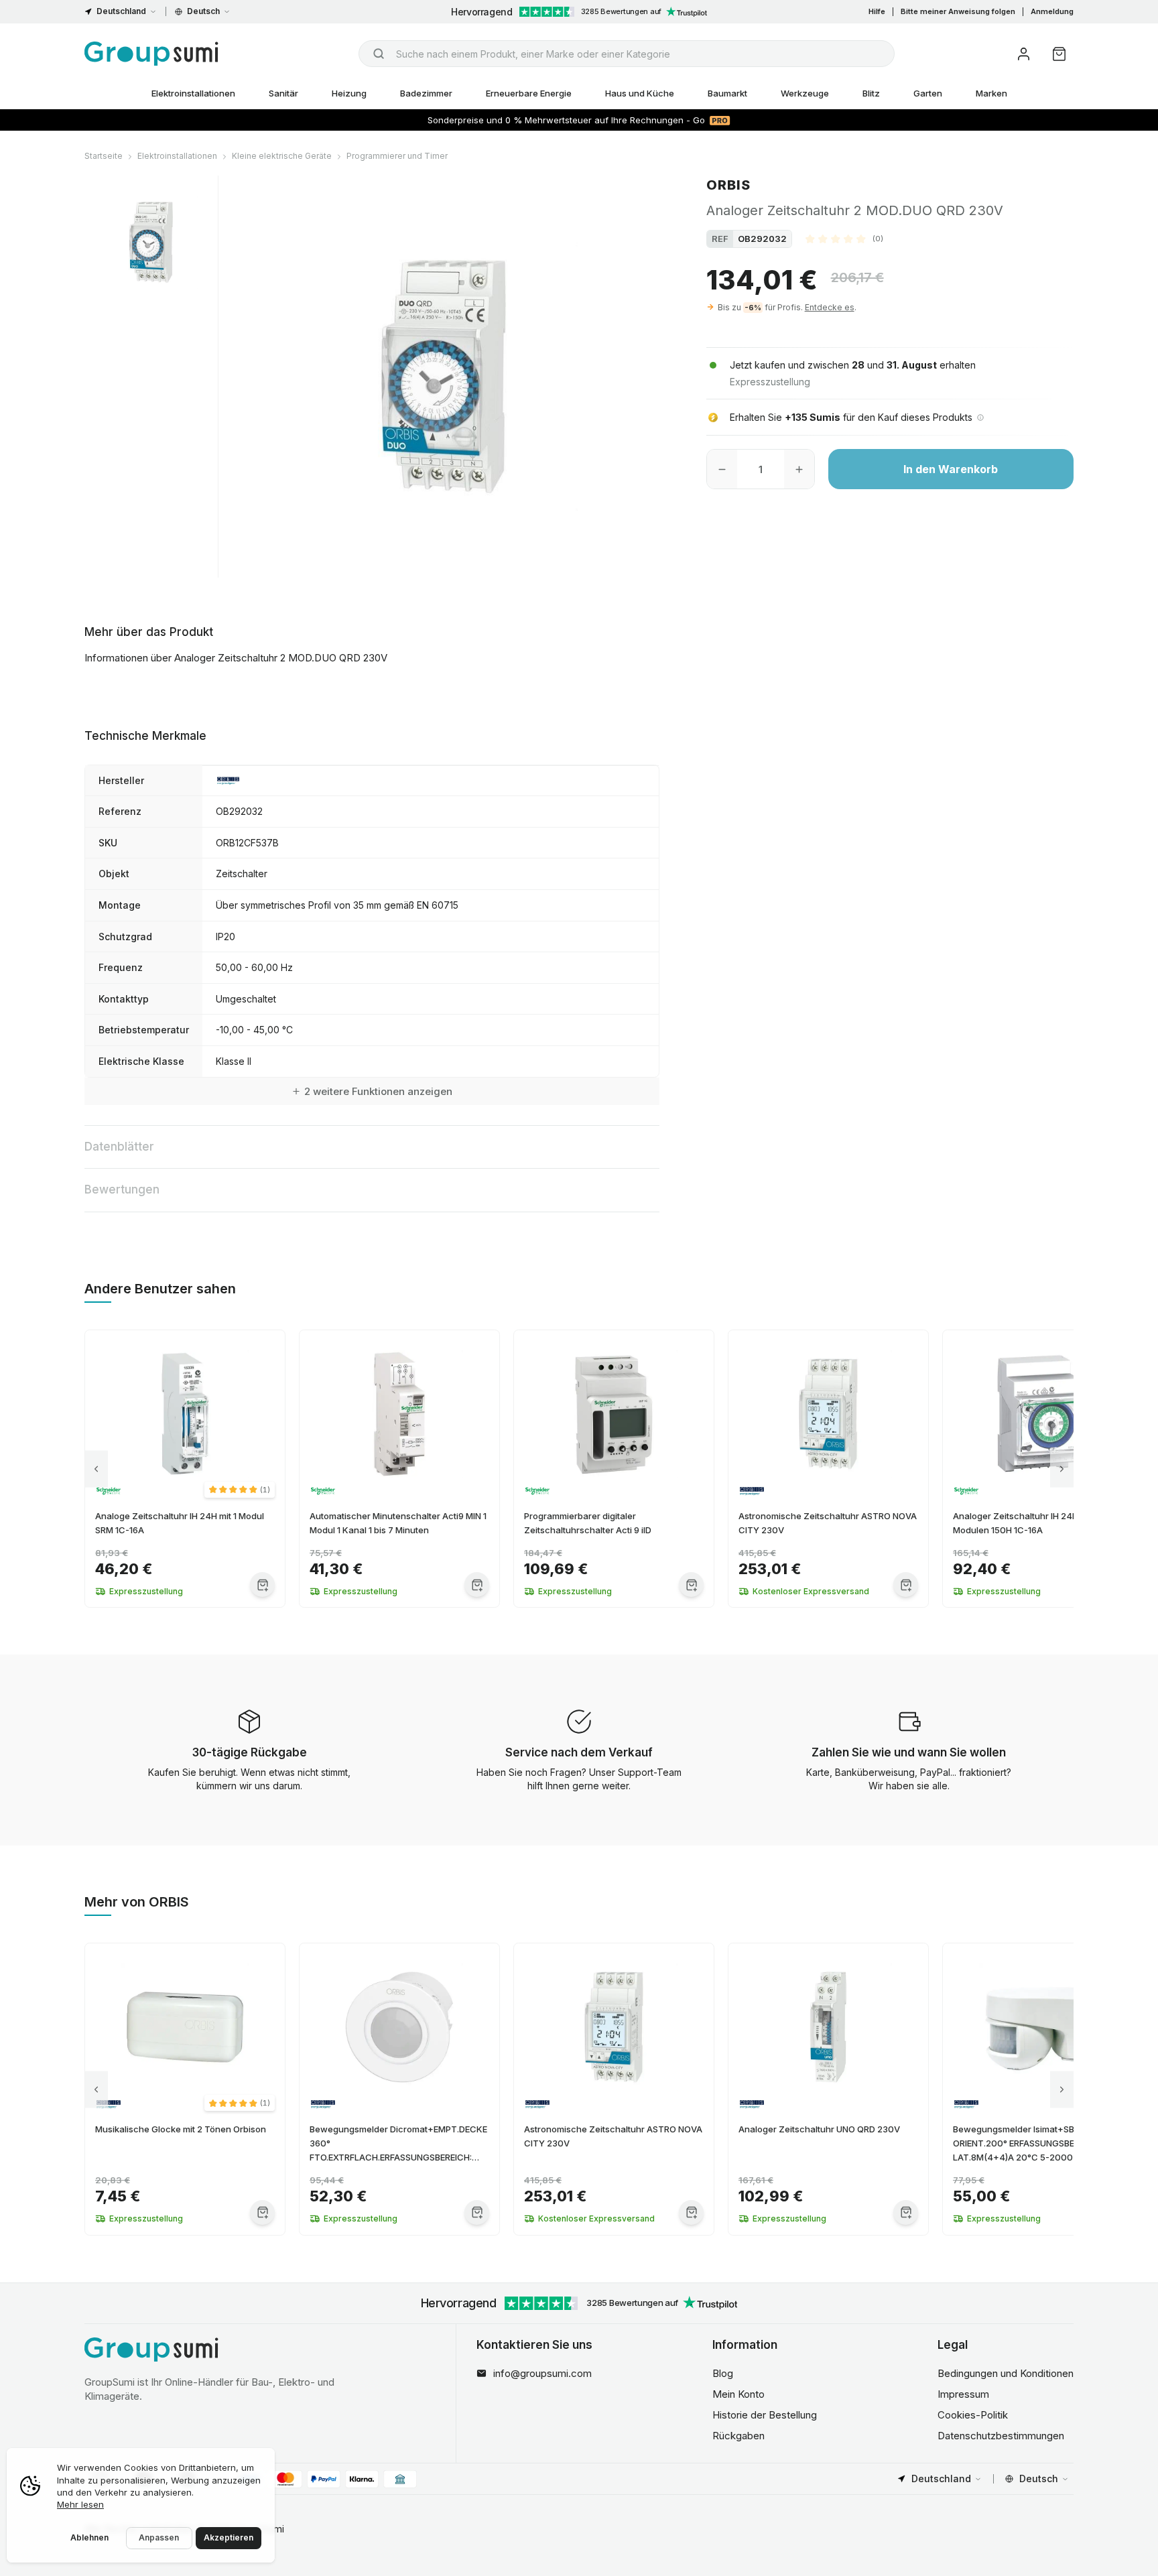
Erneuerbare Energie (529, 93)
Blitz (871, 93)
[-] (722, 469)
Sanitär (283, 93)
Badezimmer (426, 93)
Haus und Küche (640, 93)
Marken (991, 93)
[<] (96, 1469)
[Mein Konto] (1024, 54)
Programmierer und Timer (397, 156)
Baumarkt (727, 93)
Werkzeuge (805, 93)
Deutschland (121, 11)
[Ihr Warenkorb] (1059, 54)
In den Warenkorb (951, 469)
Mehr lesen (80, 2504)
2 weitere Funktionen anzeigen (378, 1091)
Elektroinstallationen (193, 93)
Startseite (104, 156)
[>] (1062, 1469)
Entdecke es (830, 307)
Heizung (349, 93)
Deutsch (203, 11)
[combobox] (627, 54)
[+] (799, 469)
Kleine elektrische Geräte (282, 156)
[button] (844, 239)
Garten (928, 93)
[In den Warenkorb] (262, 1585)
